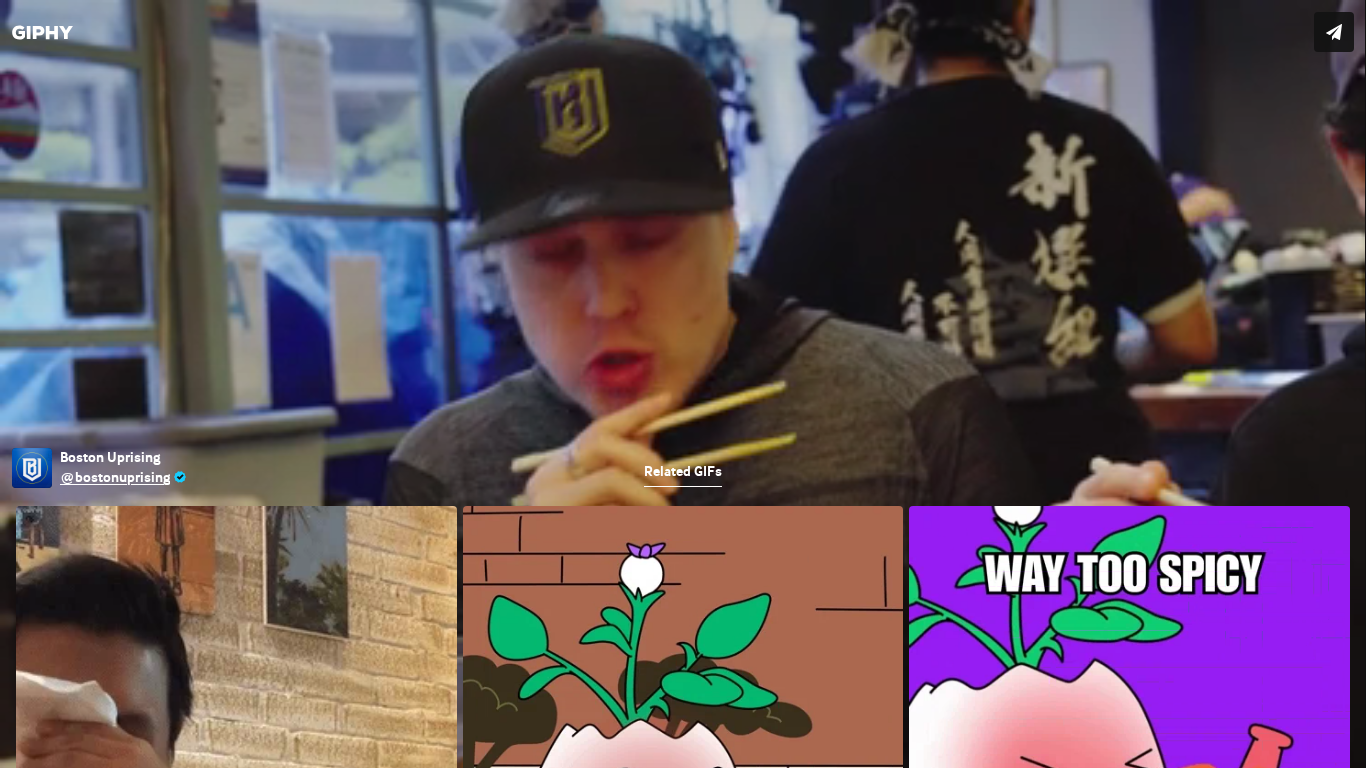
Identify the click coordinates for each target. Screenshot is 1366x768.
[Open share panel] (1334, 32)
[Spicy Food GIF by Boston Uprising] (683, 384)
